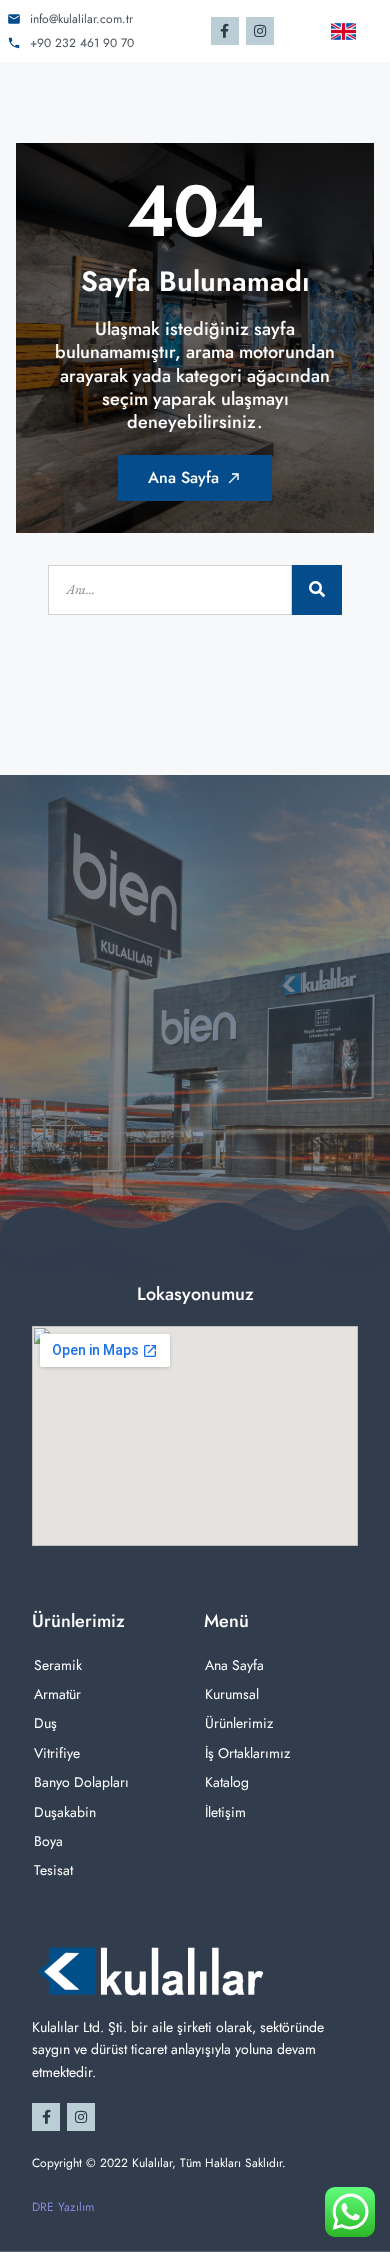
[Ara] (317, 590)
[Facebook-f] (225, 31)
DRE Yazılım (63, 2207)
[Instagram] (260, 31)
